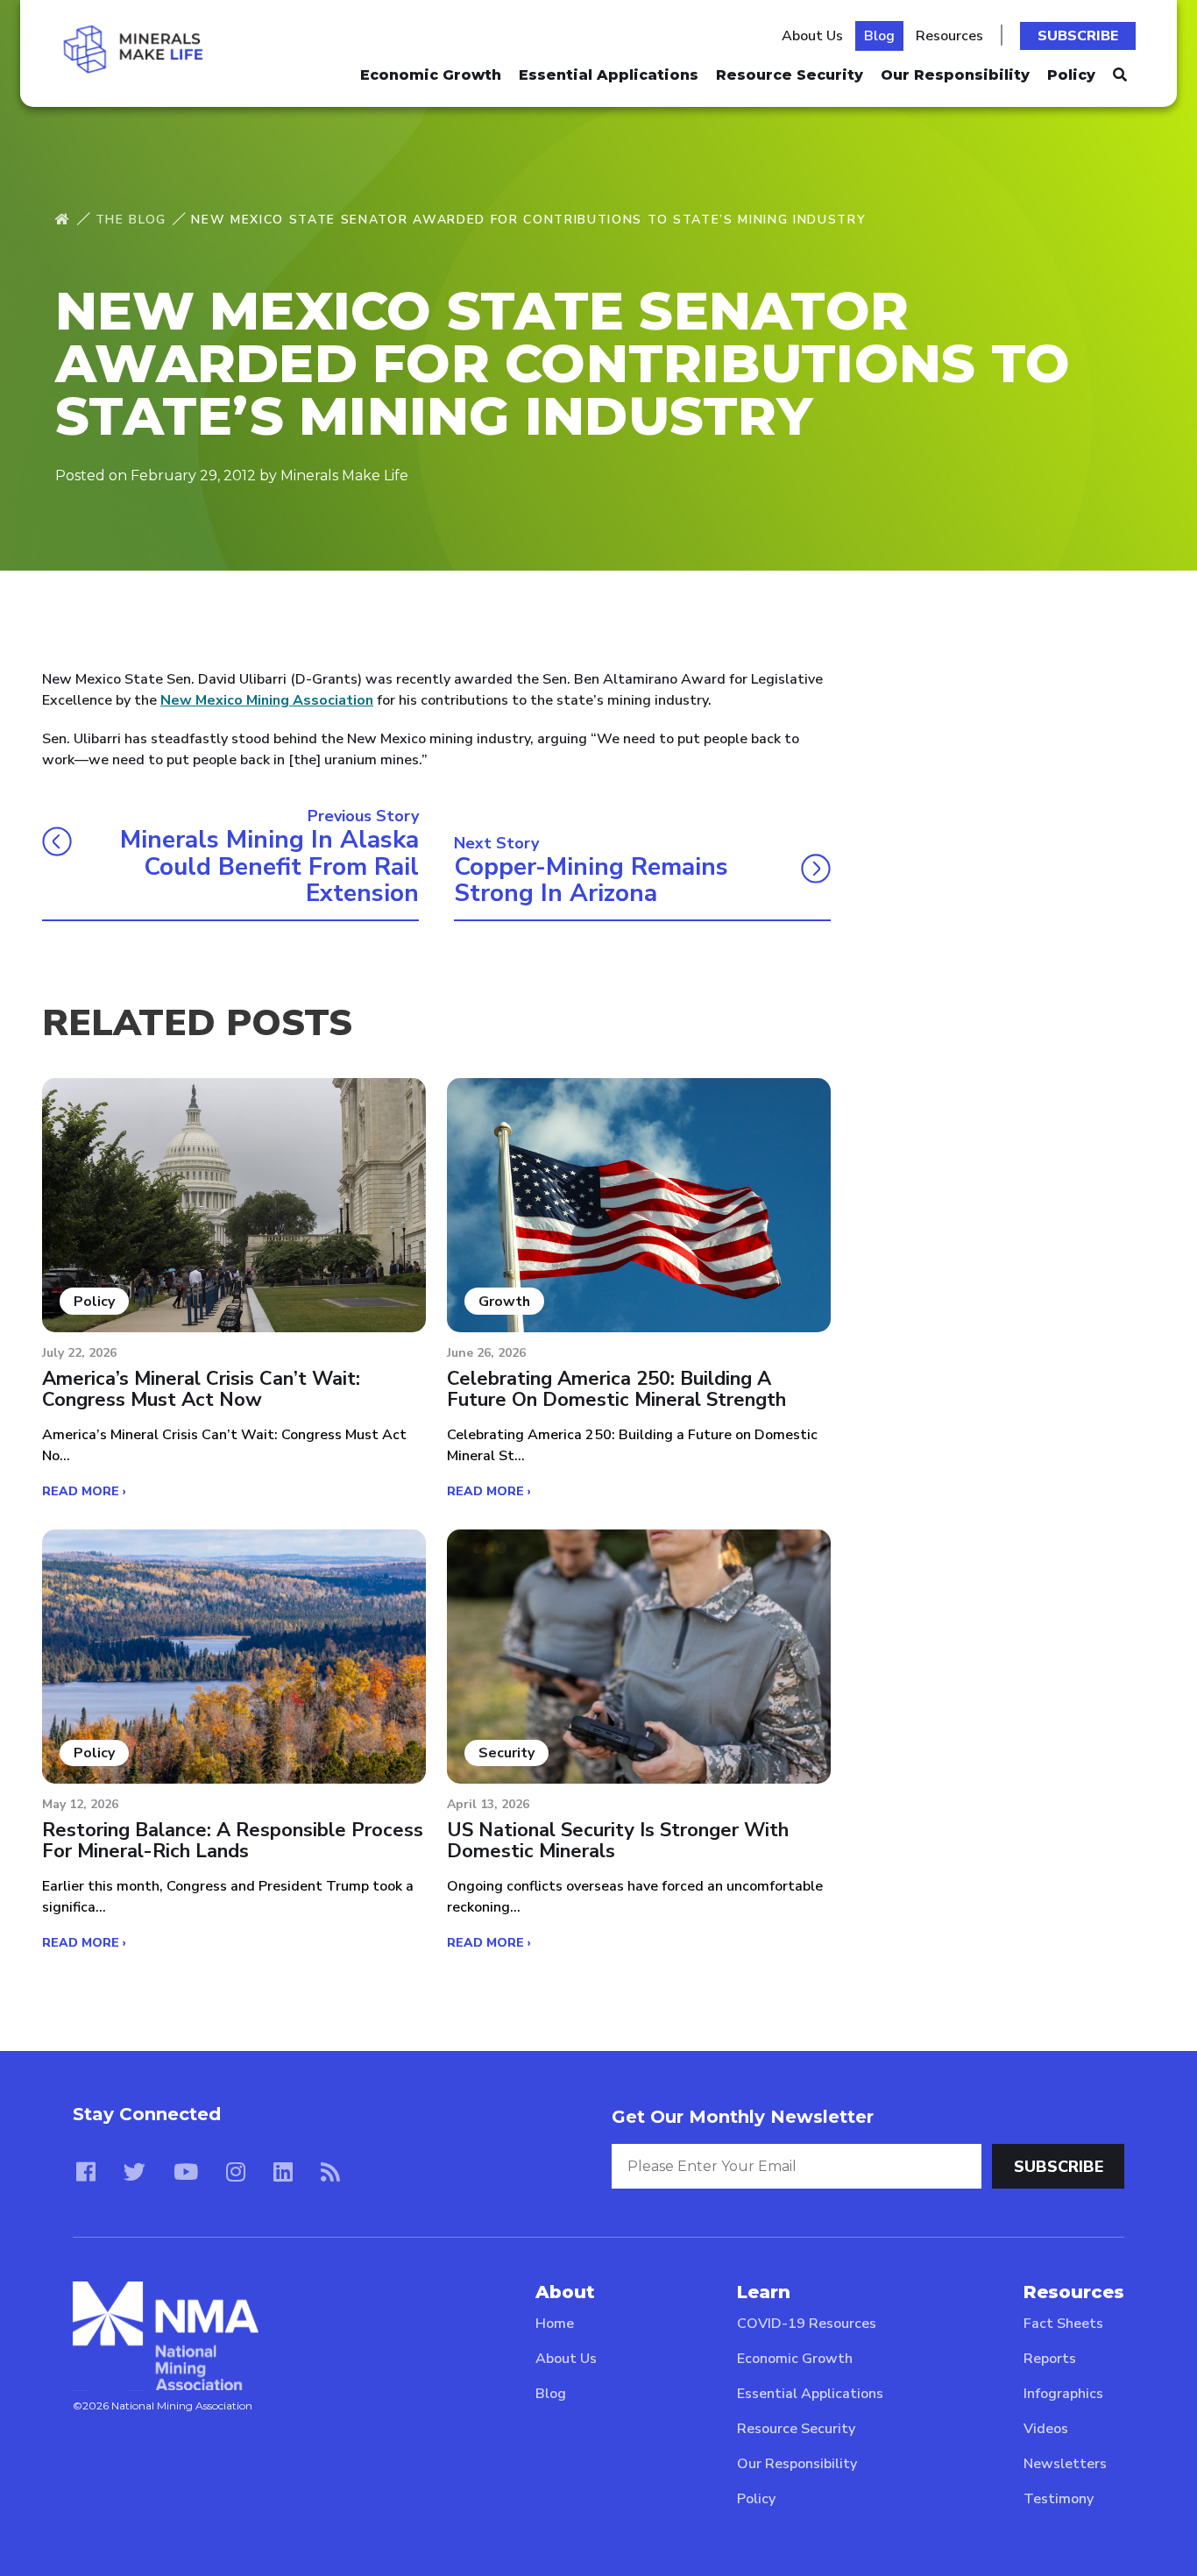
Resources (949, 36)
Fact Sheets (1063, 2324)
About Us (812, 36)
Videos (1046, 2429)
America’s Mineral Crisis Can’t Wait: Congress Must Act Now (201, 1389)
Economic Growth (431, 75)
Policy (1071, 75)
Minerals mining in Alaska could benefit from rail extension (269, 867)
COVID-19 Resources (807, 2324)
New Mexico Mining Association (267, 700)
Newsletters (1065, 2464)
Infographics (1063, 2394)
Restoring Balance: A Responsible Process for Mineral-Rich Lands (233, 1841)
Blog (879, 36)
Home (555, 2324)
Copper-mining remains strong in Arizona (591, 881)
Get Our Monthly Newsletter (743, 2117)
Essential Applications (609, 75)
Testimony (1059, 2499)
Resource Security (790, 75)
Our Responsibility (955, 75)
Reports (1050, 2359)
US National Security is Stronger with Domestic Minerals (618, 1841)
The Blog (131, 220)
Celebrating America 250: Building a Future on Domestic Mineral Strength (616, 1389)
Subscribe (1078, 36)
